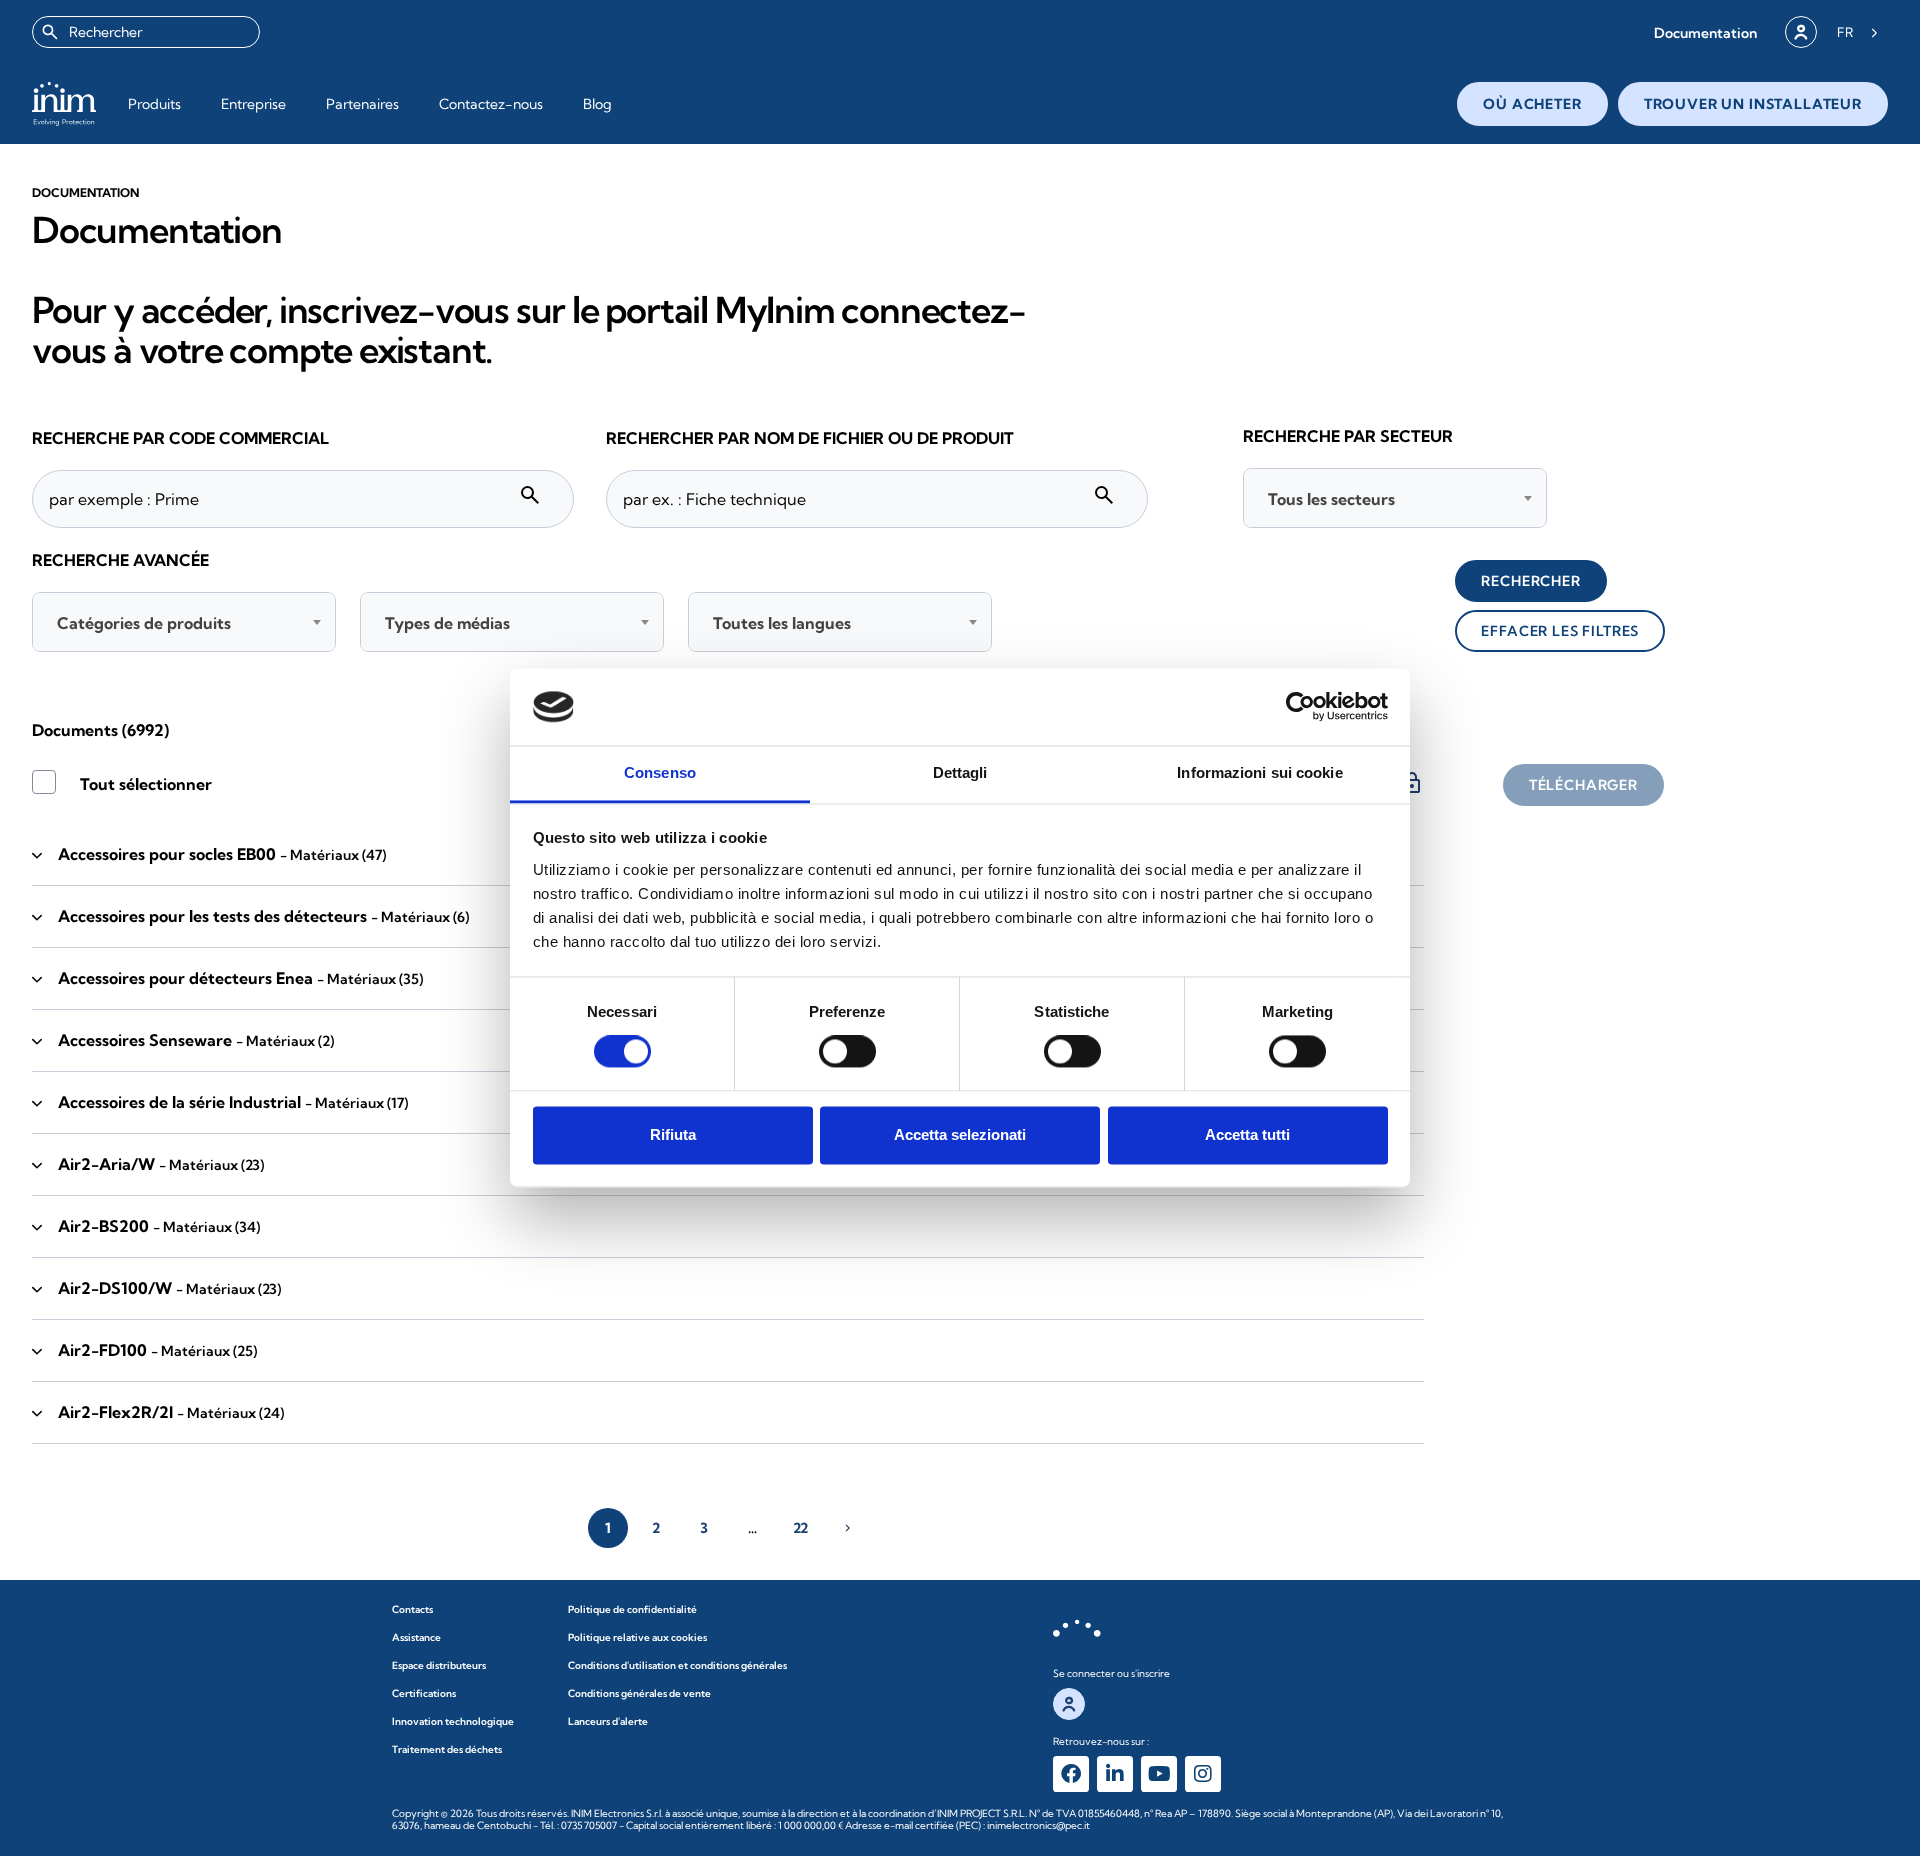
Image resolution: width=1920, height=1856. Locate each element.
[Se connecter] (1801, 32)
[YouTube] (1159, 1774)
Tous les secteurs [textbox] (1331, 499)
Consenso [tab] (660, 772)
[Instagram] (1203, 1774)
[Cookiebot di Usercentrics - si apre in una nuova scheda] (1300, 707)
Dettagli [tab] (960, 772)
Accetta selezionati (960, 1134)
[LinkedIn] (1115, 1774)
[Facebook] (1071, 1774)
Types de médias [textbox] (447, 623)
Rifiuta (673, 1134)
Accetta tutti (1247, 1134)
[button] (1705, 32)
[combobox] (146, 32)
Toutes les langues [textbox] (782, 623)
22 (800, 1528)
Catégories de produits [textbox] (144, 623)
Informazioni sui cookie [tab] (1259, 772)
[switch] (847, 1052)
